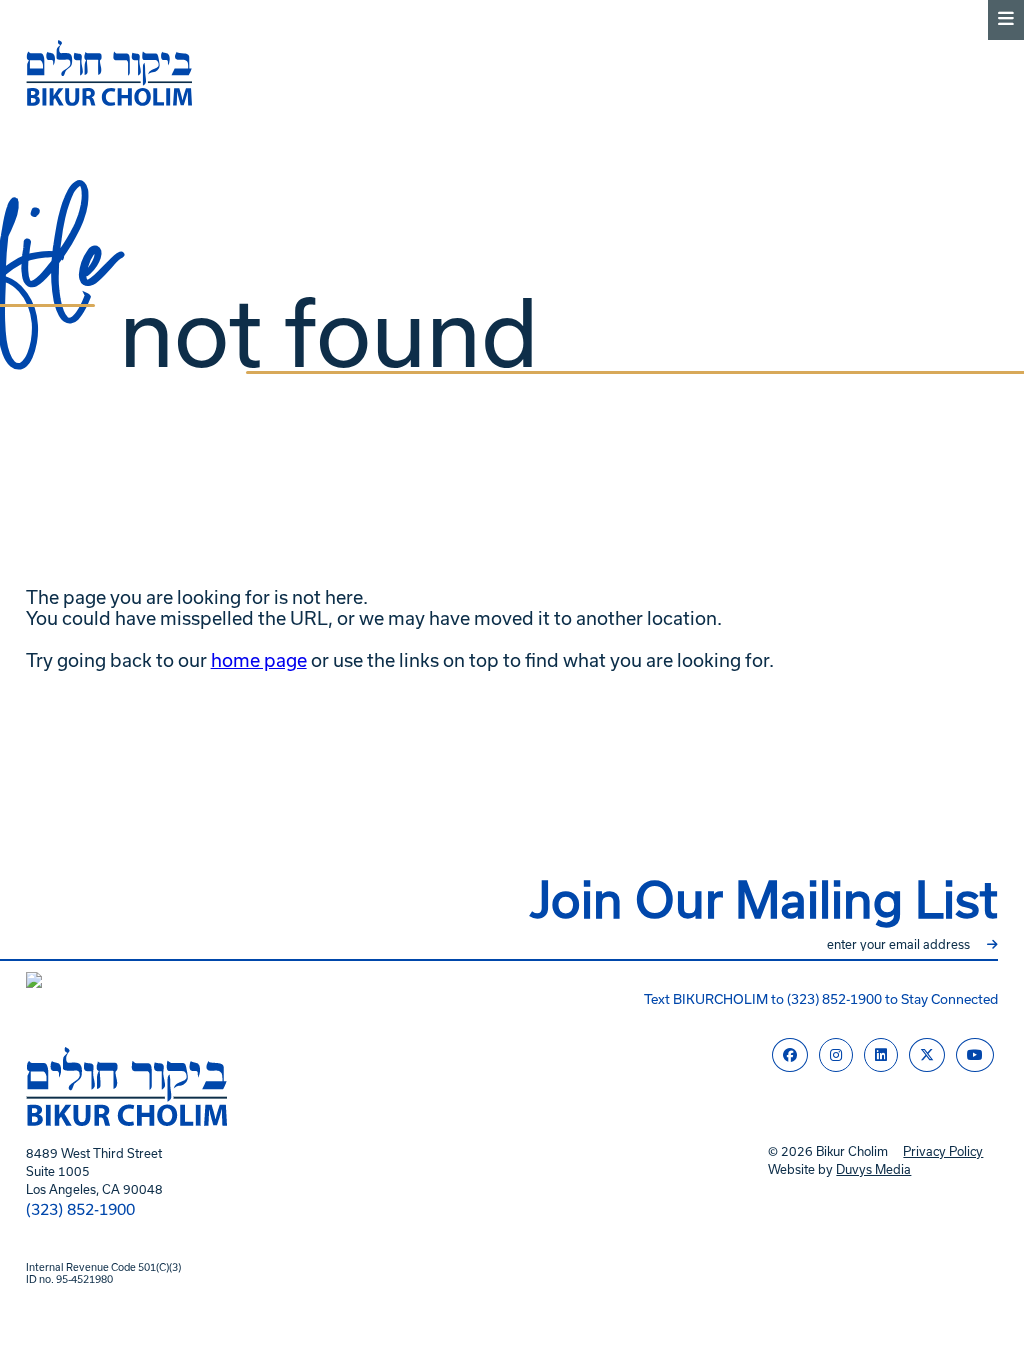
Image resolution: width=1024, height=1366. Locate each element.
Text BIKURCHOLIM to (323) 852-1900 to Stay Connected (821, 999)
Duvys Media (873, 1169)
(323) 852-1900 (80, 1209)
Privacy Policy (943, 1151)
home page (259, 660)
